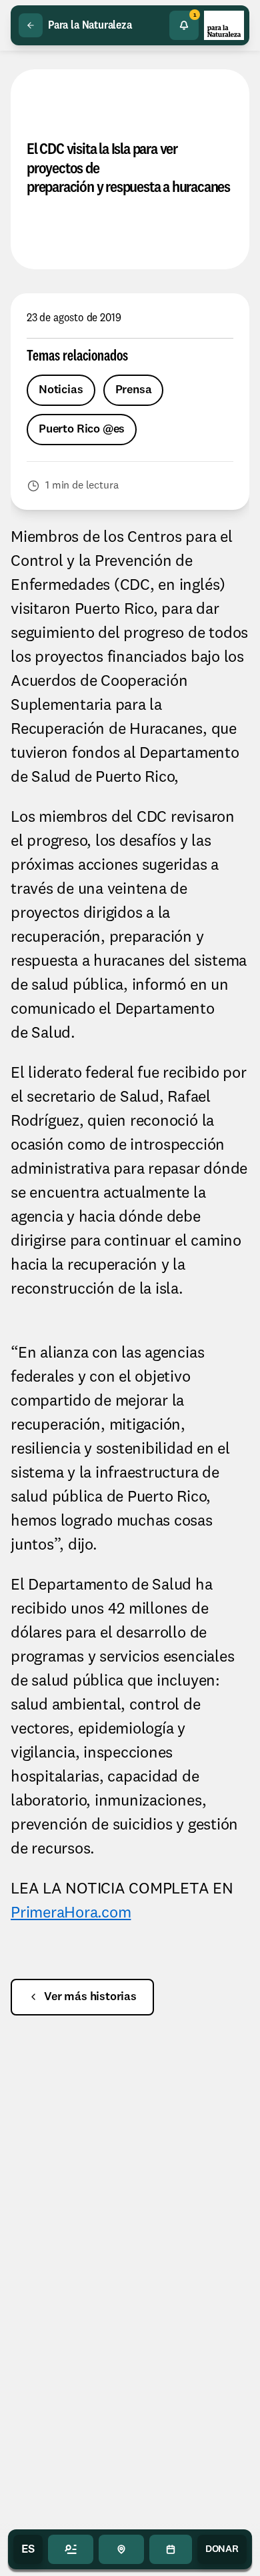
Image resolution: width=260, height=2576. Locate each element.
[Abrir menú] (71, 2549)
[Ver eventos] (171, 2549)
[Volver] (31, 25)
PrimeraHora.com (71, 1914)
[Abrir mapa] (121, 2549)
